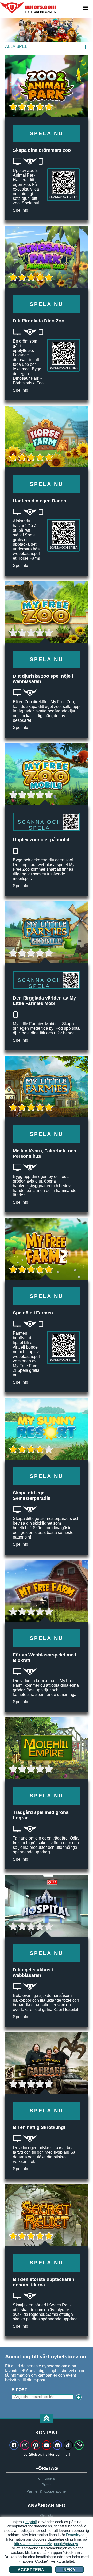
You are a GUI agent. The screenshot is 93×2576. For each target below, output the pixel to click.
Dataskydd (75, 2535)
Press (47, 2485)
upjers (28, 7)
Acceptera (31, 2570)
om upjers (47, 2478)
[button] (47, 2419)
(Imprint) (30, 2522)
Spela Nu (47, 133)
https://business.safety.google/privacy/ (46, 2544)
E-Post (19, 2390)
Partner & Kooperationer (47, 2491)
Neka (69, 2570)
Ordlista (47, 2515)
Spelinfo (21, 210)
